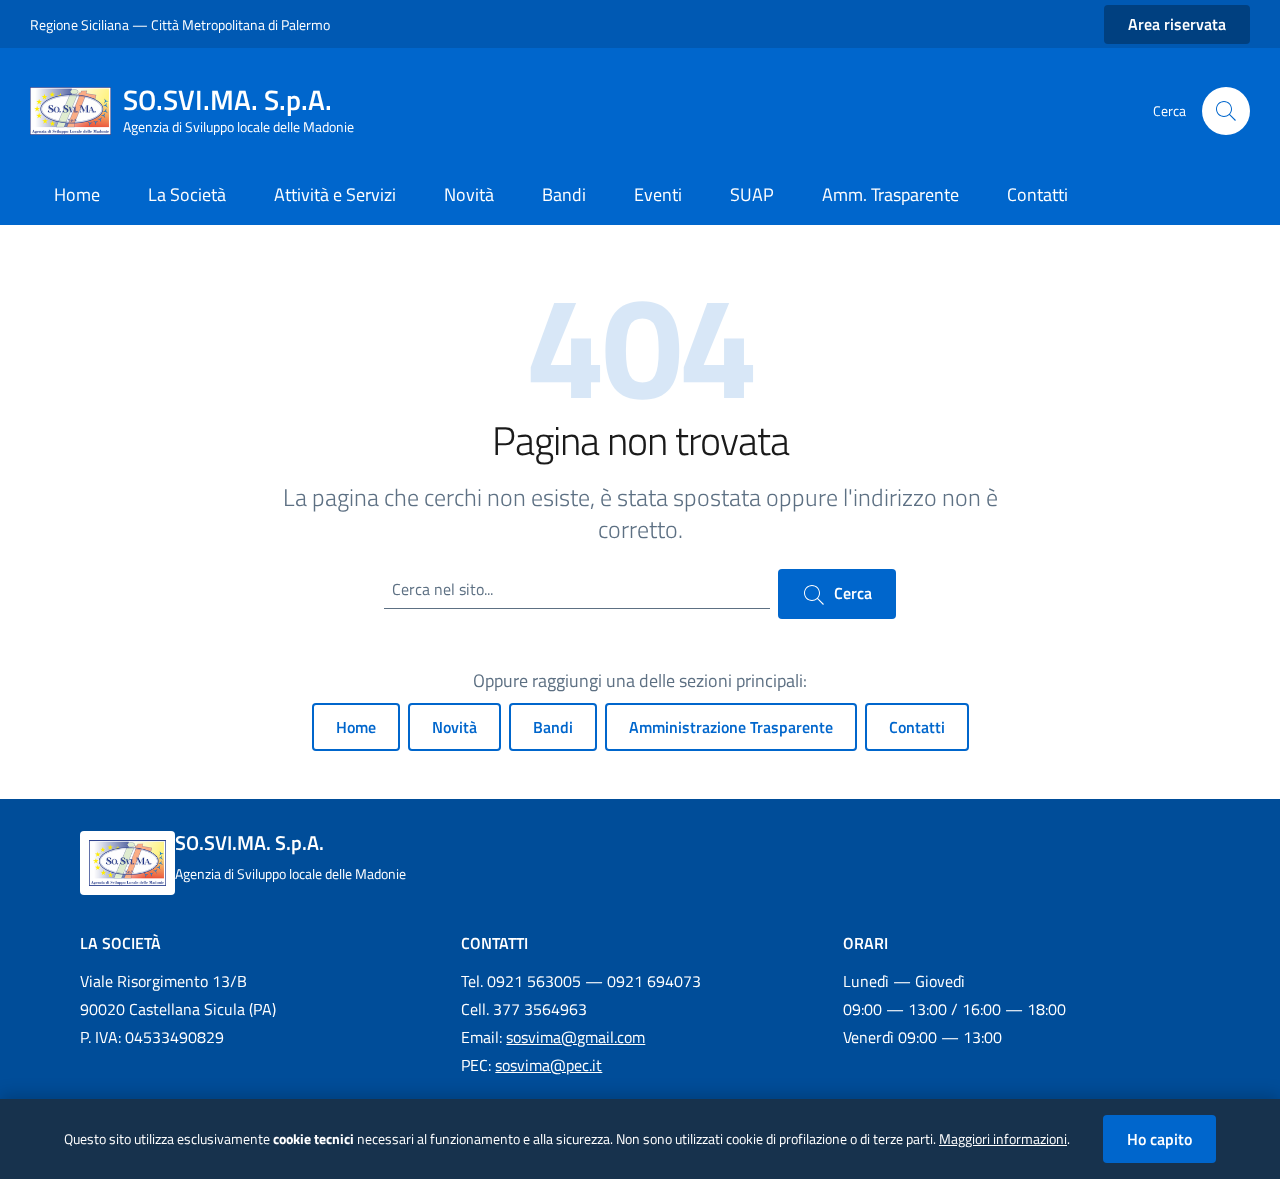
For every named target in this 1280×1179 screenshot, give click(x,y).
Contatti (917, 727)
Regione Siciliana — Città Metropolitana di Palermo (180, 24)
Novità (454, 727)
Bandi (553, 727)
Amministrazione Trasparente (731, 727)
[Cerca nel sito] (1226, 111)
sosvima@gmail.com (575, 1037)
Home (356, 727)
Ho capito (1159, 1139)
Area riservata (1177, 24)
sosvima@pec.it (548, 1065)
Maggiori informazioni (1003, 1139)
